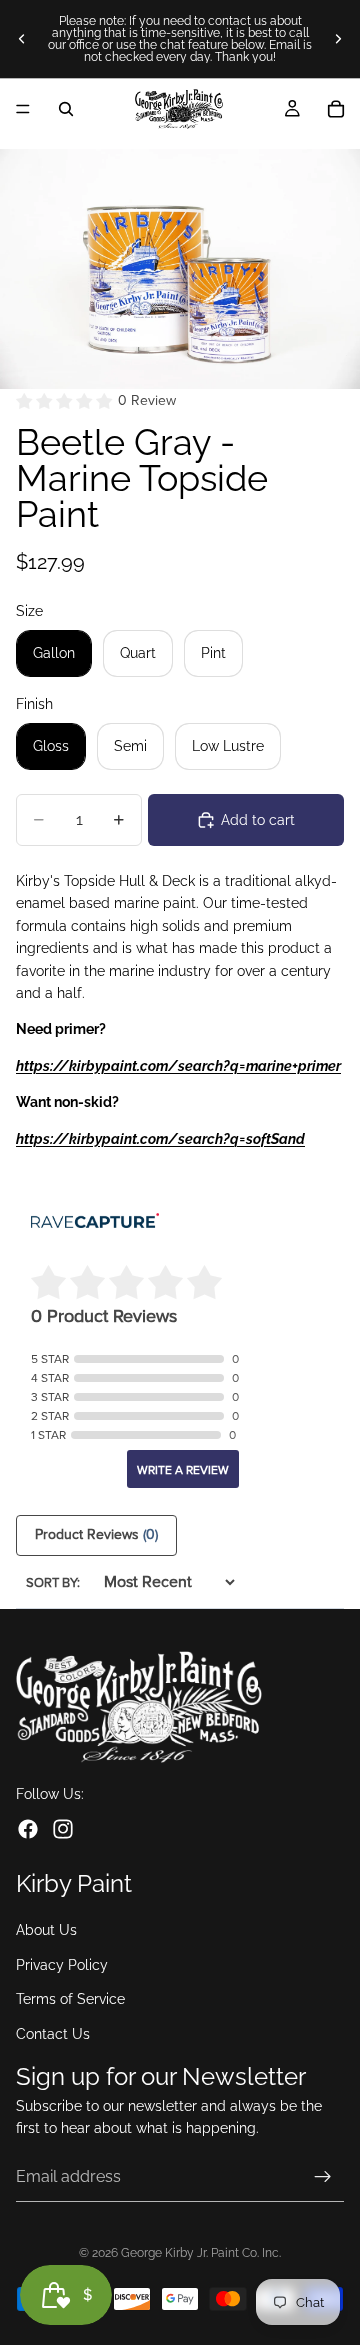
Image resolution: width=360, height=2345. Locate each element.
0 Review (147, 400)
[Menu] (23, 109)
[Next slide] (338, 39)
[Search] (66, 109)
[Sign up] (323, 2177)
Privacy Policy (62, 1965)
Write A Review (183, 1470)
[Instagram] (63, 1829)
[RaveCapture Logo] (95, 1222)
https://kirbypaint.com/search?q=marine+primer (178, 1066)
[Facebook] (28, 1829)
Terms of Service (70, 1999)
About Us (46, 1931)
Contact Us (53, 2034)
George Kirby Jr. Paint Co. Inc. (201, 2253)
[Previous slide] (22, 39)
